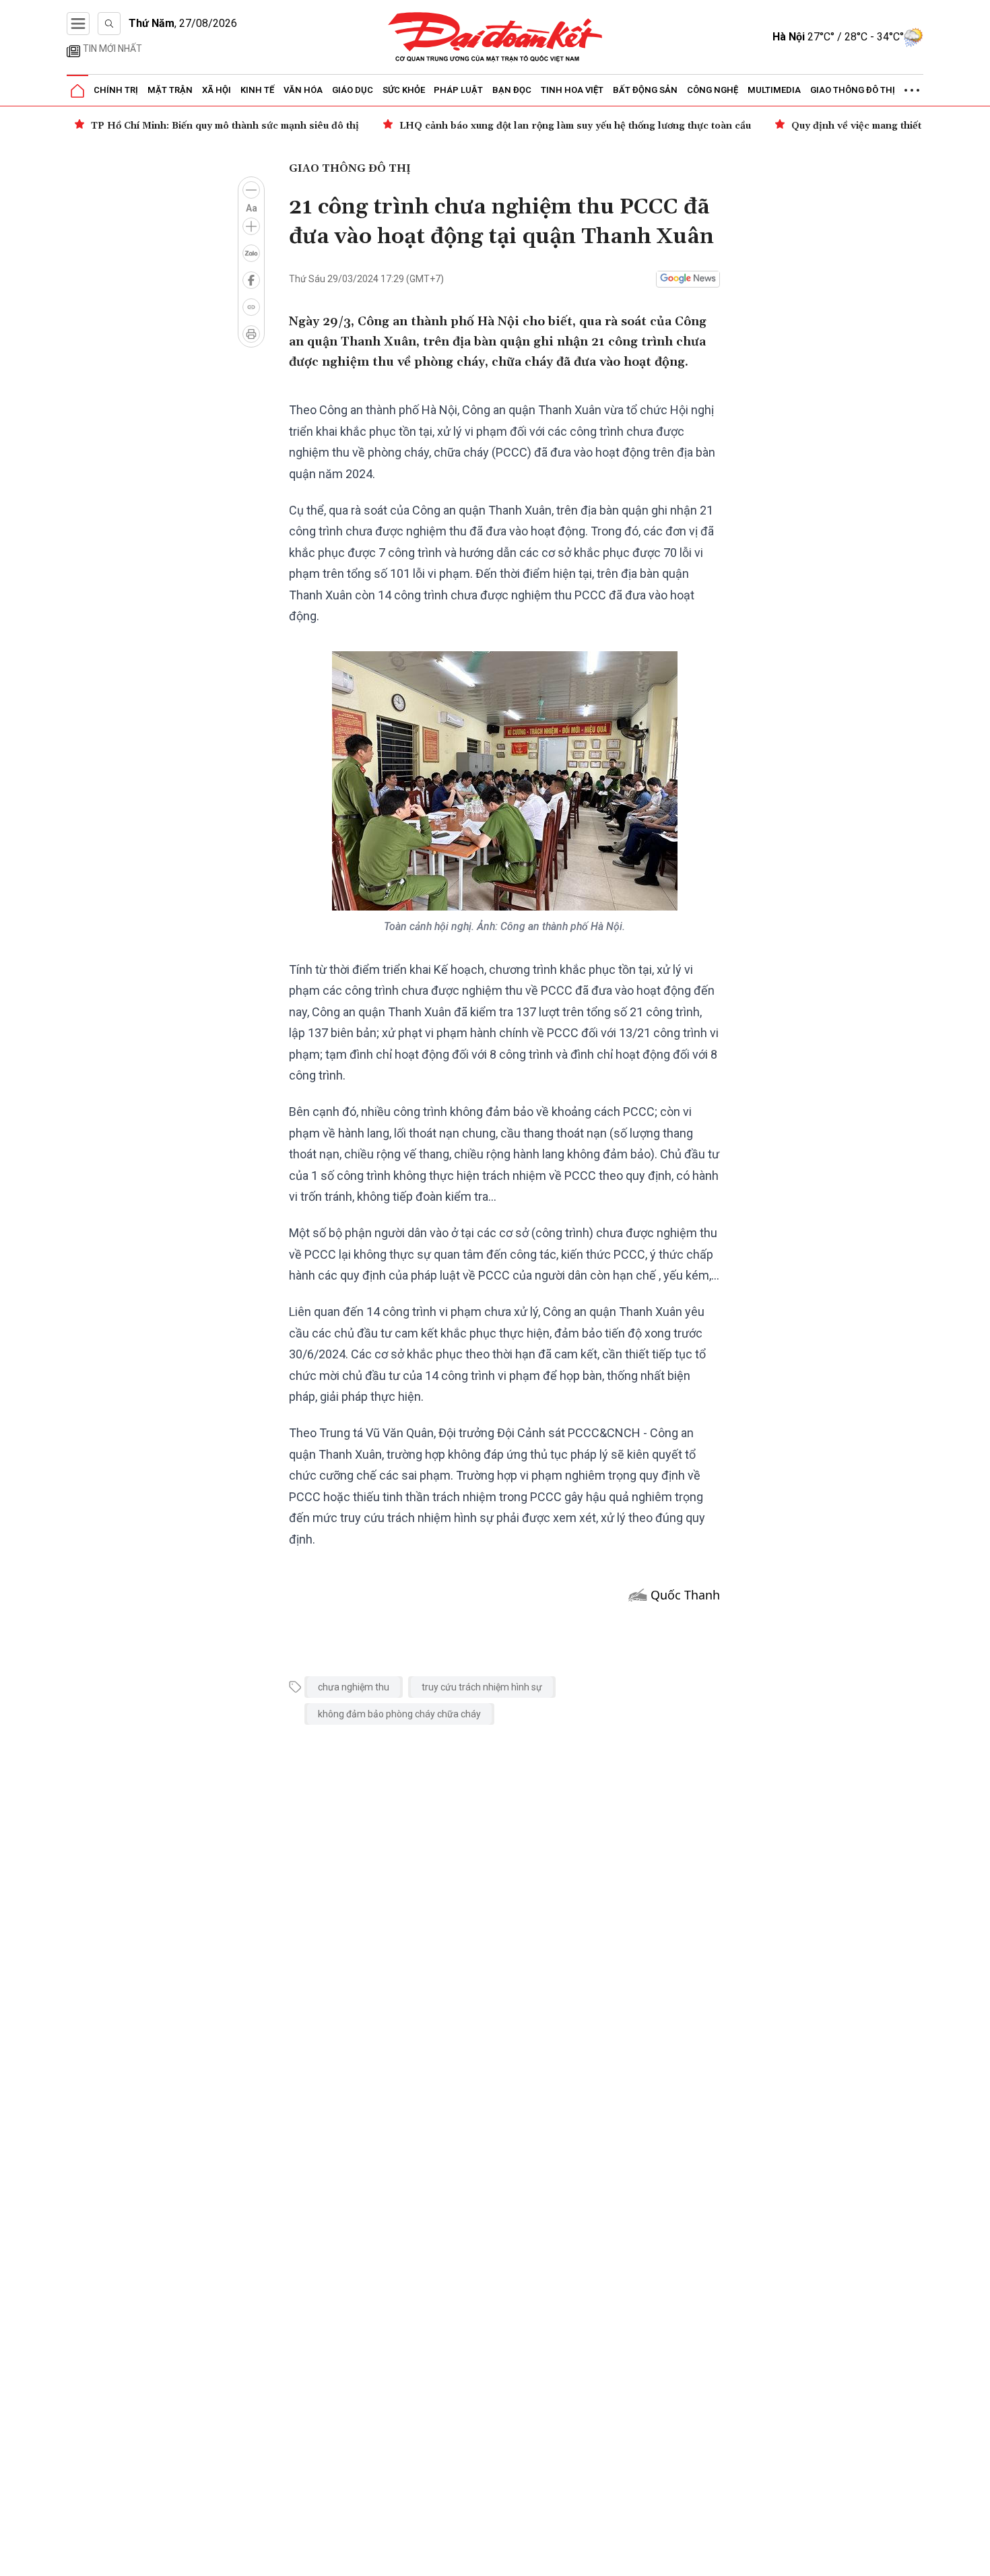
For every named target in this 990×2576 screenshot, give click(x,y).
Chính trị (116, 90)
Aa (252, 208)
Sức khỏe (404, 90)
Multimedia (774, 90)
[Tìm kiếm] (109, 24)
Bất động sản (645, 90)
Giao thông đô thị (853, 90)
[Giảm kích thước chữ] (251, 190)
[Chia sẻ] (978, 2558)
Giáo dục (353, 90)
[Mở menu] (78, 24)
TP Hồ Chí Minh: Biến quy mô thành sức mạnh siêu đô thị (225, 126)
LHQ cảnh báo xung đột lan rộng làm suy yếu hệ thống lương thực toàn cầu (575, 126)
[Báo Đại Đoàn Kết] (495, 37)
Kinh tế (257, 90)
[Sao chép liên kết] (251, 307)
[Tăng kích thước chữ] (251, 226)
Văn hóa (303, 90)
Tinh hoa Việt (572, 90)
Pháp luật (458, 90)
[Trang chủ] (77, 91)
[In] (251, 334)
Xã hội (217, 90)
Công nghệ (713, 90)
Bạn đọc (512, 90)
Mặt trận (170, 90)
